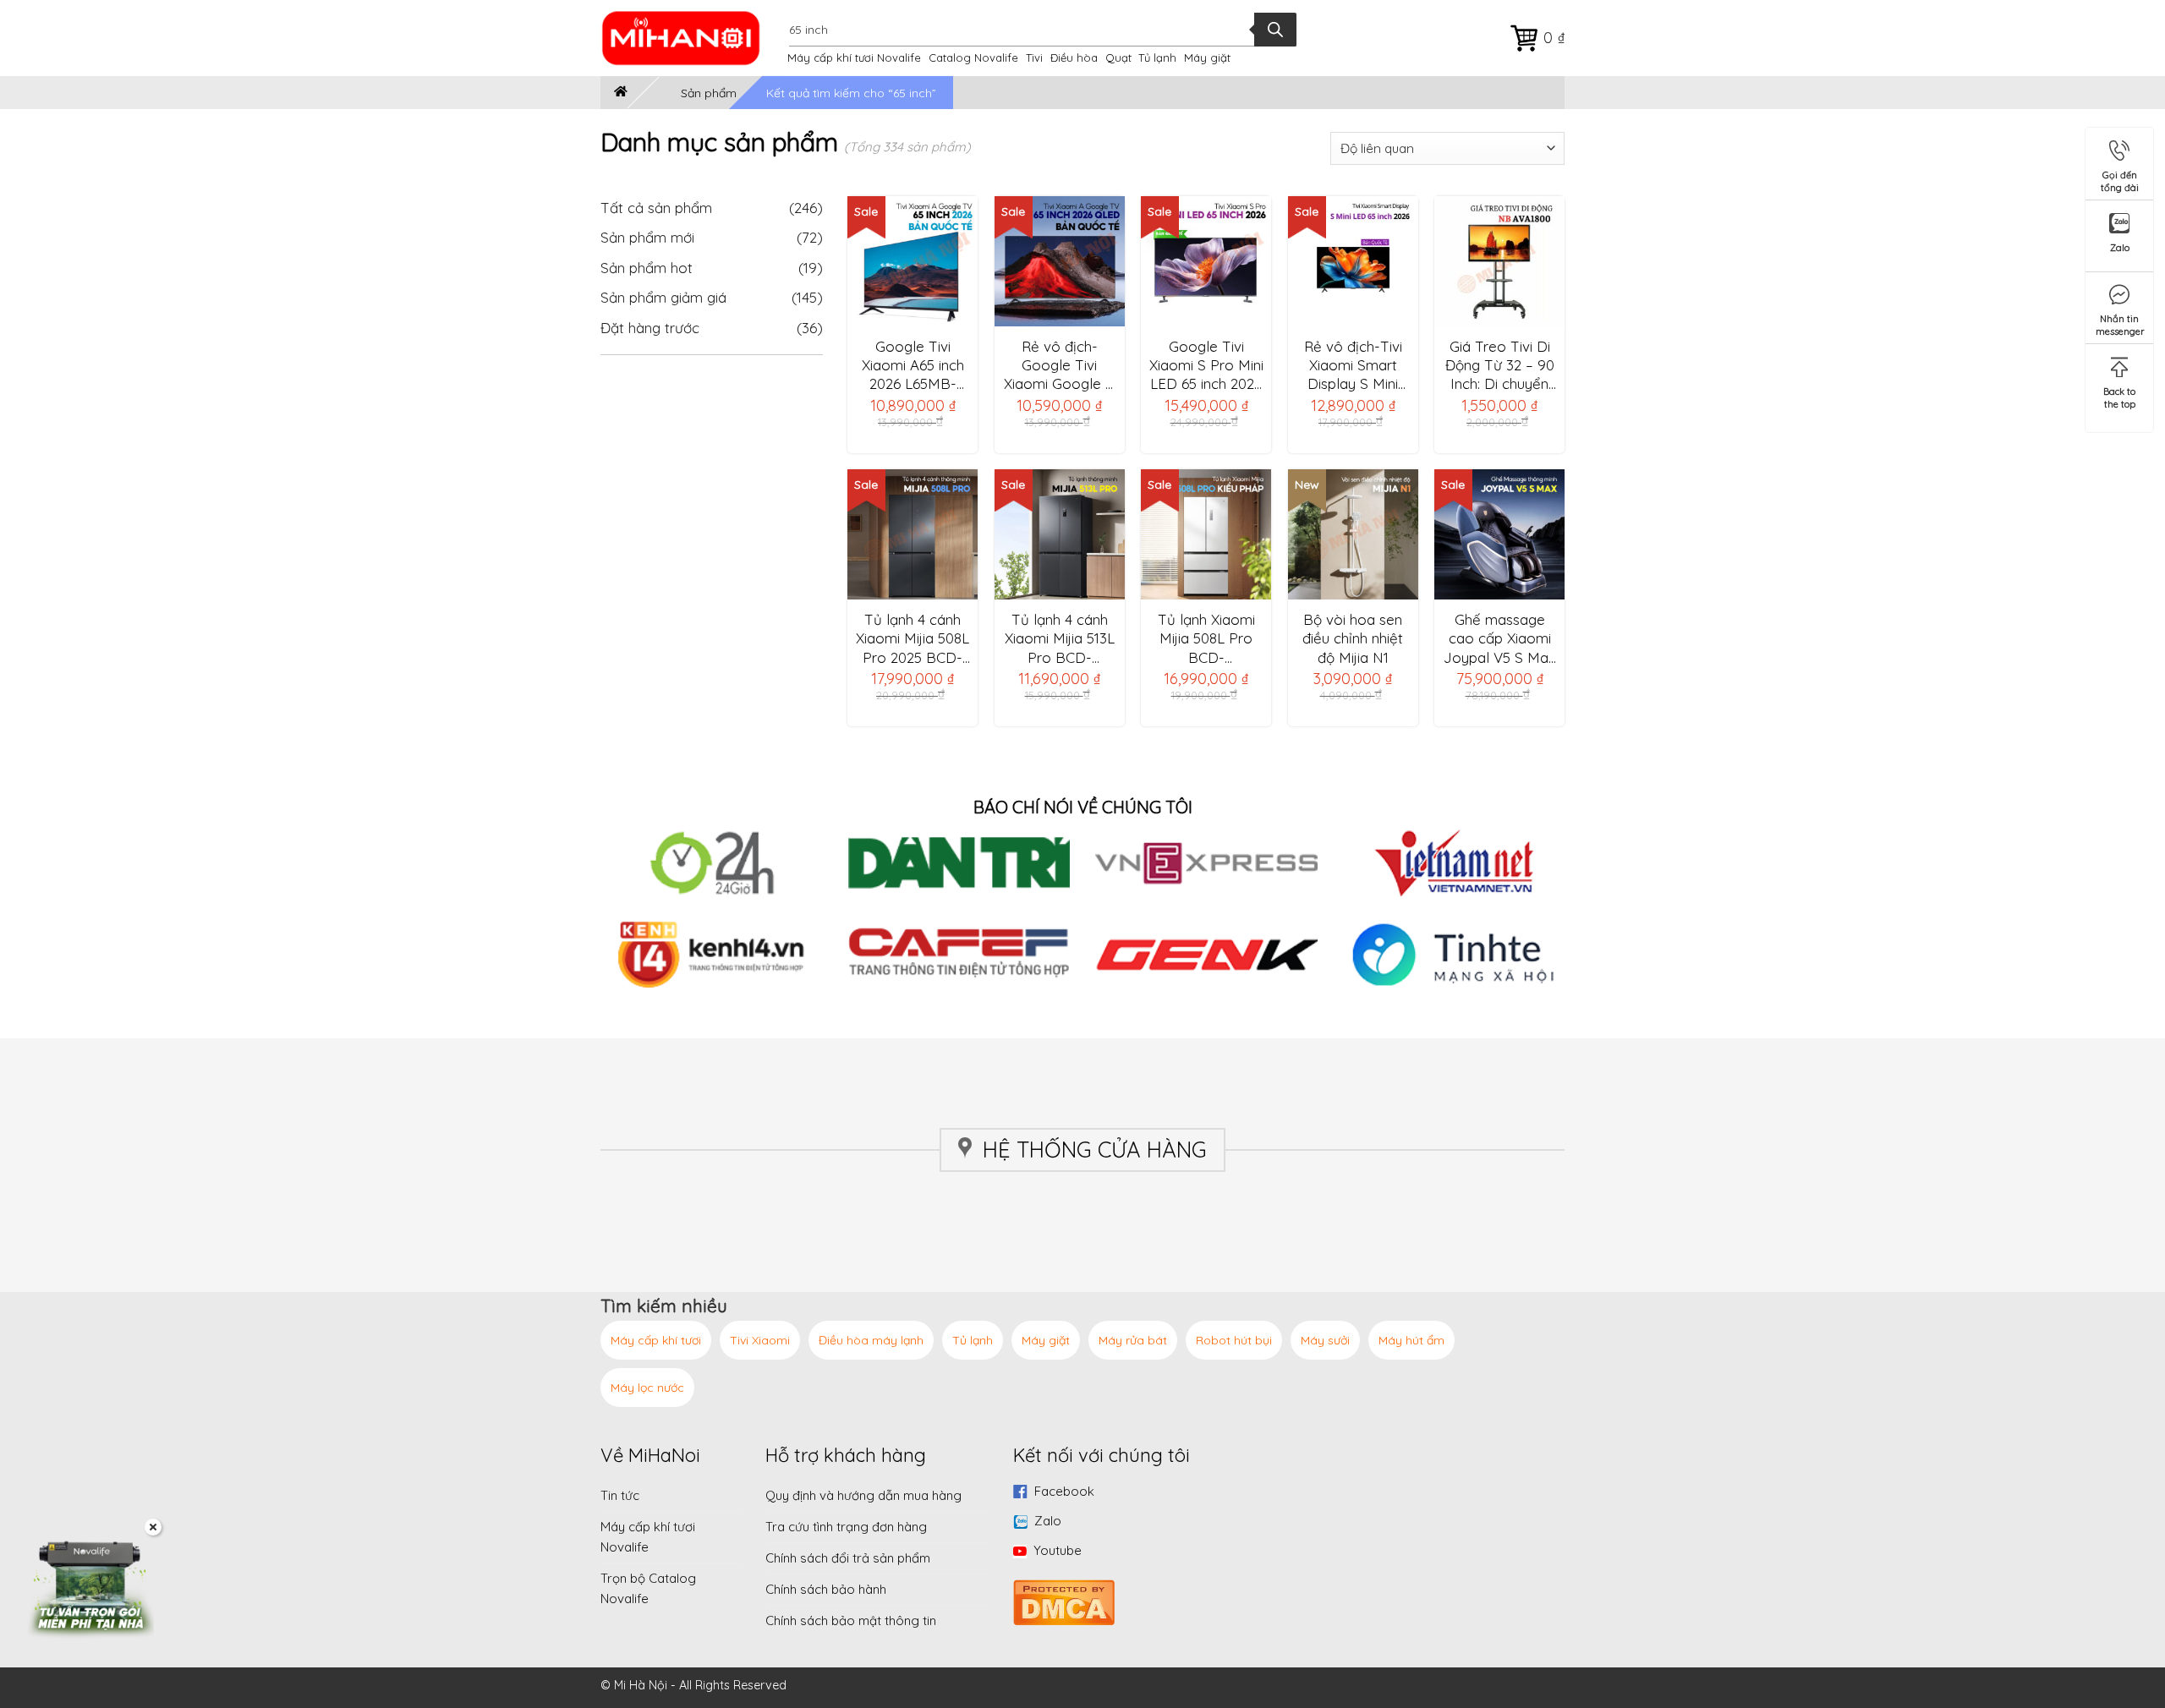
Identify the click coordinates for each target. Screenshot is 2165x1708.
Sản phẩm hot (647, 268)
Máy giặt (1207, 57)
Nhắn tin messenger (2120, 322)
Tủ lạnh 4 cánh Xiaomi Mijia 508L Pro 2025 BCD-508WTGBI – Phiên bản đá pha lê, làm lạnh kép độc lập (913, 638)
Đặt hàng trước (650, 328)
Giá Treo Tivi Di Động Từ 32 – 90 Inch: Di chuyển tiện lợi (1500, 365)
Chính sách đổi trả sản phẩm (848, 1558)
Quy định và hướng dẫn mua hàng (863, 1495)
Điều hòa (1074, 57)
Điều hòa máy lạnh (871, 1340)
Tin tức (620, 1495)
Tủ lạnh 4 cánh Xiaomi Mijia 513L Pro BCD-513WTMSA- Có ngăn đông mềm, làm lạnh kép (1059, 638)
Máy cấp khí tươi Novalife (854, 57)
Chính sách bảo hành (826, 1589)
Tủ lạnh (1157, 57)
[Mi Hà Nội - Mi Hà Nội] (692, 38)
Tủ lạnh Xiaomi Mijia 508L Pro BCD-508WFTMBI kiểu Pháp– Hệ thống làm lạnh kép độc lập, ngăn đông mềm (1206, 638)
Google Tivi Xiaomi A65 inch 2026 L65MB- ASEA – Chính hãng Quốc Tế (913, 365)
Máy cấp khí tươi (656, 1340)
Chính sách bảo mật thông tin (851, 1620)
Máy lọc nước (647, 1388)
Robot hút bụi (1234, 1340)
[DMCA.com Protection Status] (1064, 1601)
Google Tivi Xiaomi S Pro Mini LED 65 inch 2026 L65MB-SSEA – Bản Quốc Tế (1206, 365)
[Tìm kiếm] (1275, 30)
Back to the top (2119, 394)
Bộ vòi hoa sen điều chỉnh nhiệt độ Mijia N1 (1353, 638)
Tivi (1034, 57)
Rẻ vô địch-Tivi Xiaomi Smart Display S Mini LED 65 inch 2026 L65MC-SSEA (1353, 365)
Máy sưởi (1325, 1340)
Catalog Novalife (973, 57)
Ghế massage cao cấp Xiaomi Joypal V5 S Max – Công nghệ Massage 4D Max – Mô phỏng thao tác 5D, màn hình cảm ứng (1499, 638)
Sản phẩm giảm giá (663, 297)
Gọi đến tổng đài (2120, 178)
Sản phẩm (709, 93)
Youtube (1058, 1550)
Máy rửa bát (1133, 1340)
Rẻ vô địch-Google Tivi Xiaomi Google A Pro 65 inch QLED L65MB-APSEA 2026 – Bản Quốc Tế (1060, 365)
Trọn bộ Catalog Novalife (648, 1588)
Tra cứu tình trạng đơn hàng (846, 1527)
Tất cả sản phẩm (712, 208)
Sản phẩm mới (647, 237)
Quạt (1118, 57)
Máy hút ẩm (1411, 1340)
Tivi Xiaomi (760, 1340)
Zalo (1048, 1521)
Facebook (1064, 1491)
